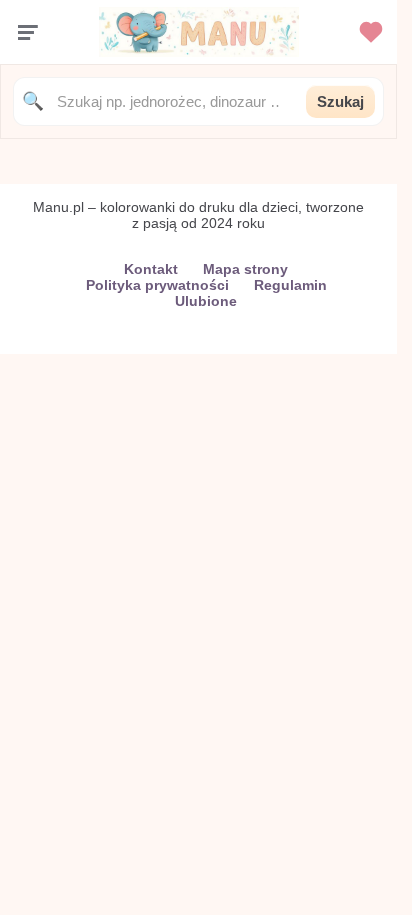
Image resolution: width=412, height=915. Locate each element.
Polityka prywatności (157, 285)
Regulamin (290, 285)
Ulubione (206, 301)
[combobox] (175, 101)
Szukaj (340, 101)
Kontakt (151, 269)
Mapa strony (245, 269)
